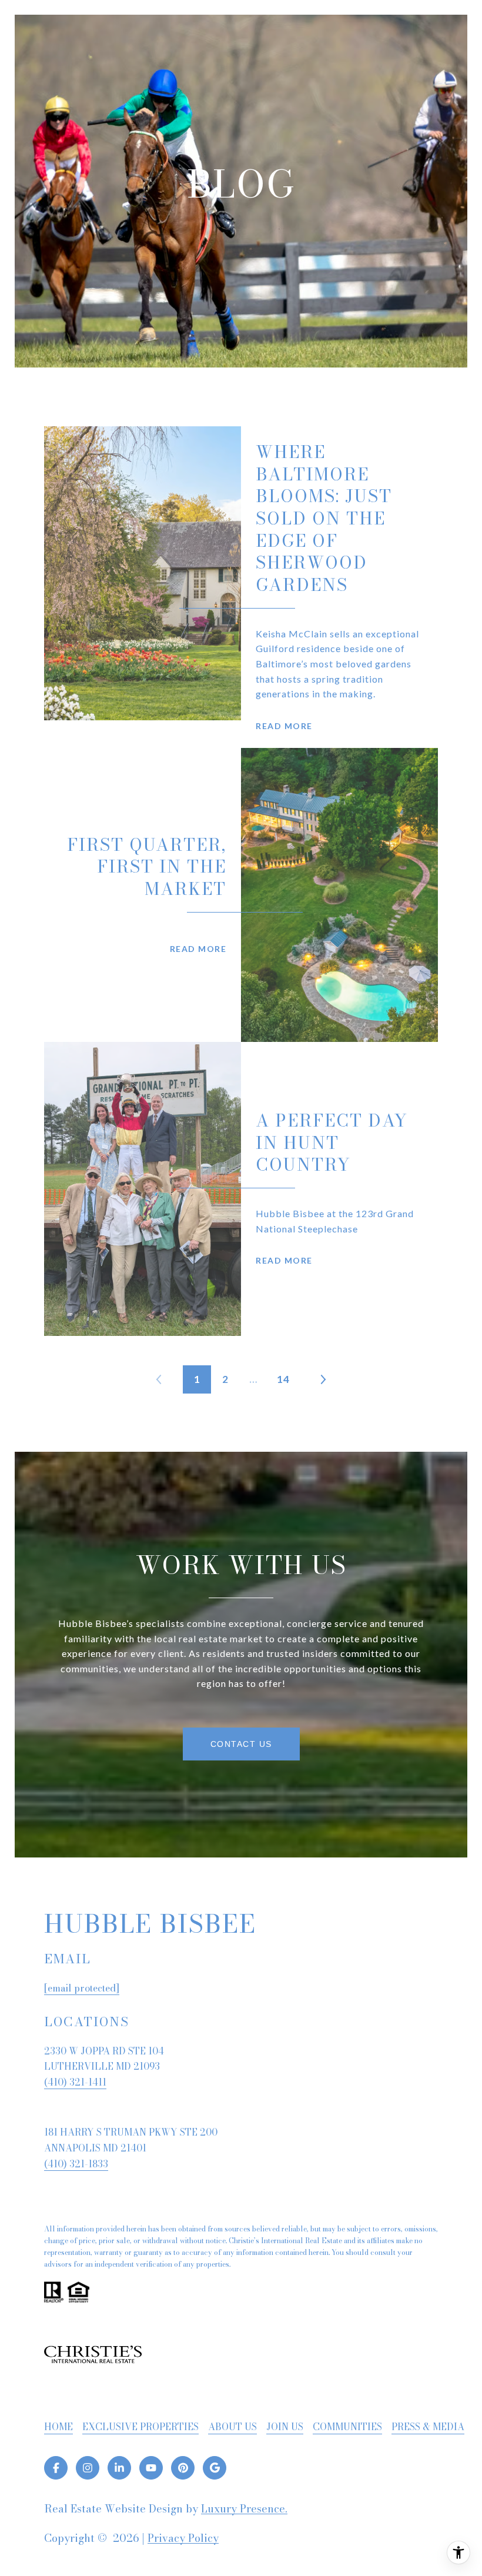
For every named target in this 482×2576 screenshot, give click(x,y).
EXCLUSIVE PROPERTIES (140, 2427)
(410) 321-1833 (76, 2164)
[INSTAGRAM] (88, 2468)
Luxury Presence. (244, 2509)
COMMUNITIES (347, 2427)
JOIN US (285, 2427)
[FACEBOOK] (56, 2468)
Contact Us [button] (241, 1744)
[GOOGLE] (215, 2468)
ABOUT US (232, 2427)
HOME (58, 2427)
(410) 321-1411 (75, 2082)
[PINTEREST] (183, 2468)
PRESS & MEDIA (428, 2427)
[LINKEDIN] (119, 2468)
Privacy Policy (183, 2538)
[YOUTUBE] (151, 2468)
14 (283, 1379)
